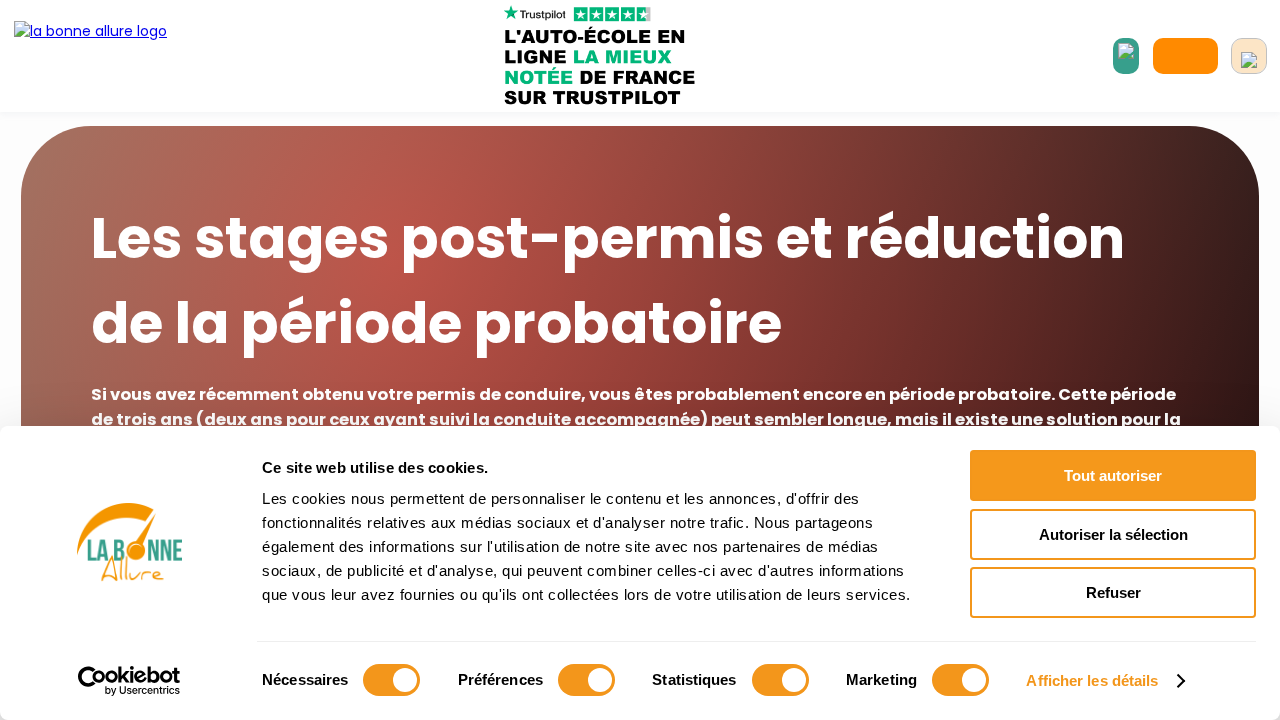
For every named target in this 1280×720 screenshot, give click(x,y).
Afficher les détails (1092, 680)
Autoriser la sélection (1113, 534)
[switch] (586, 680)
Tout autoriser (1113, 475)
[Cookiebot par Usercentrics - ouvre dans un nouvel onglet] (129, 681)
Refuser (1113, 592)
